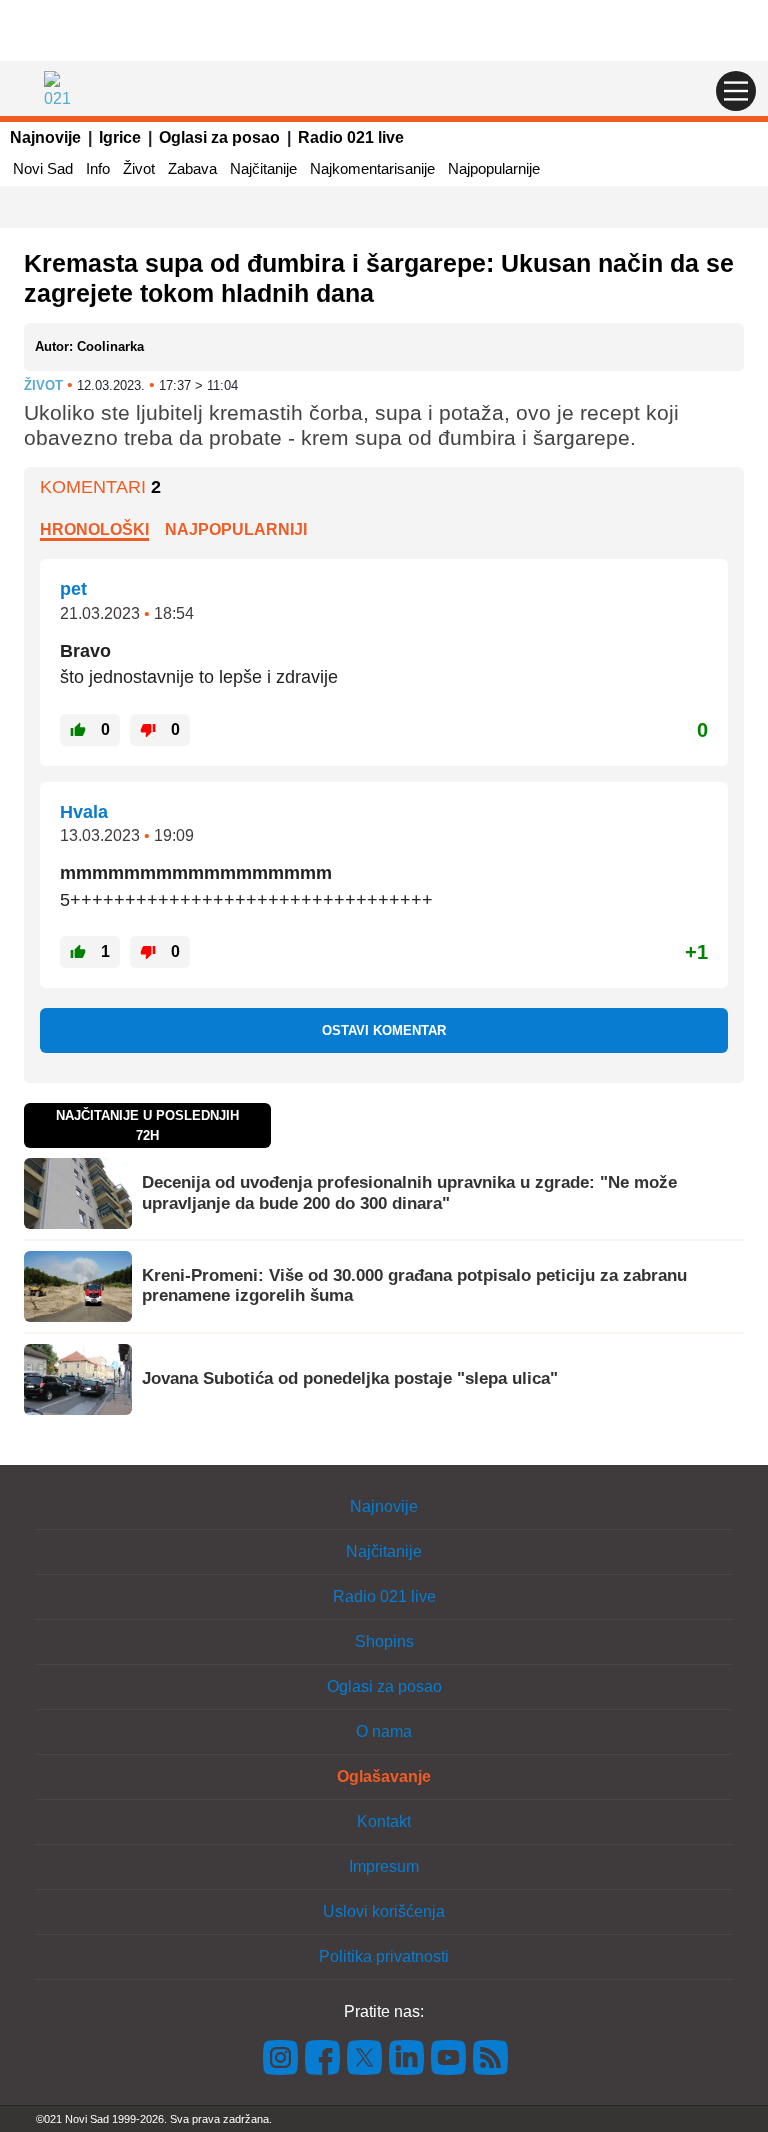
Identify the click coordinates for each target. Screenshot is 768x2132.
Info (98, 168)
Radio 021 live (351, 137)
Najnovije (45, 137)
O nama (384, 1731)
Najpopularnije (494, 168)
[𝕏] (365, 2055)
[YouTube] (449, 2055)
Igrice (120, 137)
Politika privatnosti (384, 1956)
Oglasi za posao (219, 137)
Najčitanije (263, 168)
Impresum (384, 1866)
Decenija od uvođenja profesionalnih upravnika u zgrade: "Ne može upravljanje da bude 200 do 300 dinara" (409, 1192)
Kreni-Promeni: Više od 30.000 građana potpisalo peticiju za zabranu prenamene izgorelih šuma (414, 1285)
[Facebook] (323, 2055)
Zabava (192, 168)
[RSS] (489, 2055)
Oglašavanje (384, 1776)
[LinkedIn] (407, 2055)
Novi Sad (43, 168)
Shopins (384, 1641)
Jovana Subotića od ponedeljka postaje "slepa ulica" (350, 1378)
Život (139, 168)
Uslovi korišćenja (384, 1911)
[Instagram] (281, 2055)
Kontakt (384, 1821)
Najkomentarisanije (372, 168)
